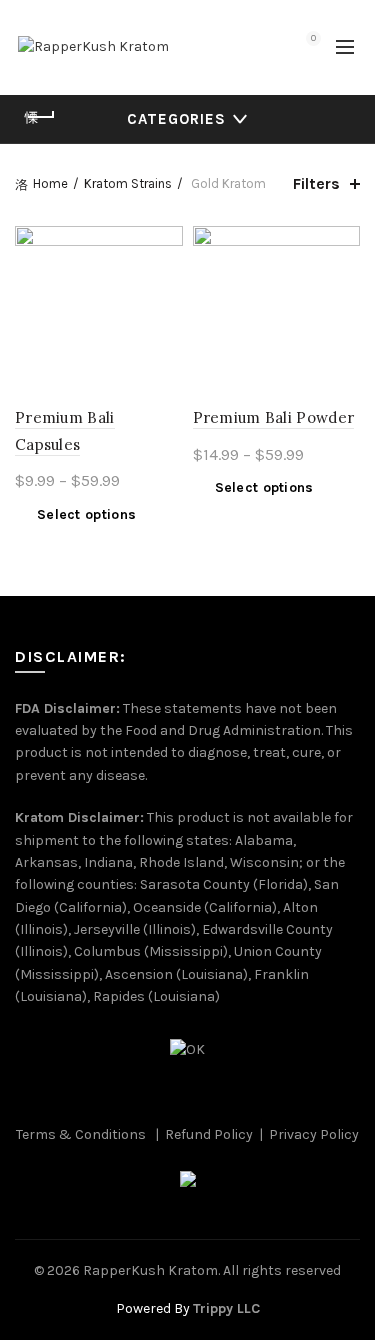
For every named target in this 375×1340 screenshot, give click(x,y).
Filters (316, 183)
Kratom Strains (128, 183)
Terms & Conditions (81, 1134)
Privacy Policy (314, 1134)
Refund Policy (209, 1134)
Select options (86, 514)
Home (50, 183)
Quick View (165, 278)
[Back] (40, 117)
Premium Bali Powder (274, 417)
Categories (176, 119)
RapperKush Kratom (150, 1270)
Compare (165, 243)
